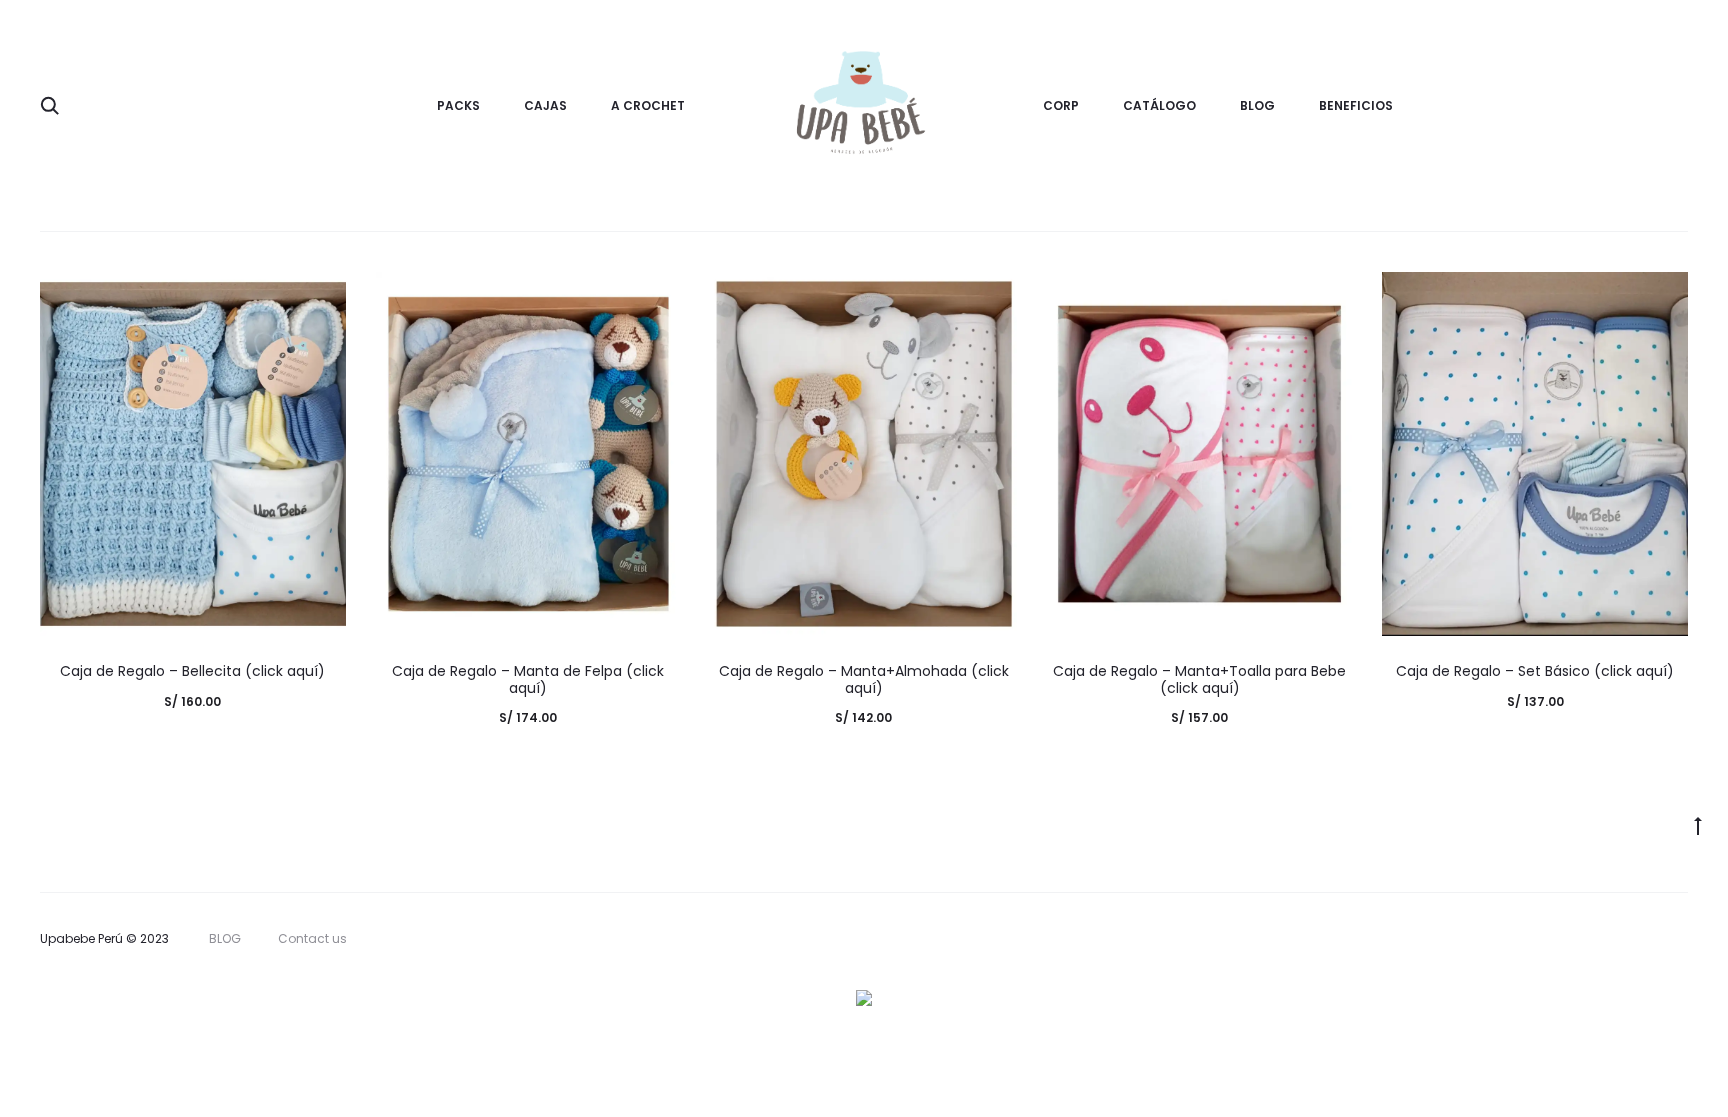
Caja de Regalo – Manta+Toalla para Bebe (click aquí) (1199, 679)
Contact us (312, 938)
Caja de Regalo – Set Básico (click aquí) (1535, 671)
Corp (1061, 105)
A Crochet (648, 105)
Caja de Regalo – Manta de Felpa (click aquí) (528, 679)
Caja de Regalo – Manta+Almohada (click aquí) (864, 679)
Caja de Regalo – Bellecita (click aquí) (192, 671)
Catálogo (1159, 105)
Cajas (545, 105)
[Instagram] (1682, 939)
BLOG (1257, 105)
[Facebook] (1638, 939)
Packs (458, 105)
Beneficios (1356, 105)
